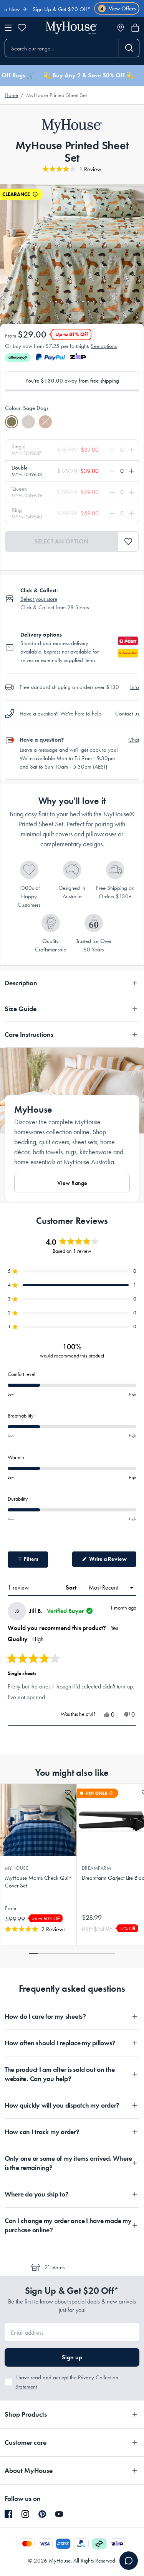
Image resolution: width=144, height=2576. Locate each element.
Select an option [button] (61, 541)
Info (135, 687)
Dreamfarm (96, 1868)
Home (11, 95)
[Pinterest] (42, 2514)
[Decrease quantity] (114, 450)
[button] (128, 542)
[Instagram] (25, 2514)
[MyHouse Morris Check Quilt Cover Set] (38, 1820)
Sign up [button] (72, 2357)
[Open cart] (135, 28)
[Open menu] (8, 28)
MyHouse (17, 1868)
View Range (72, 1183)
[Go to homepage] (71, 28)
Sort (72, 1587)
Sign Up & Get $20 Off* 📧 (50, 9)
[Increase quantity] (130, 450)
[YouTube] (59, 2514)
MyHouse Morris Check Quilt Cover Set (38, 1882)
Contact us (127, 714)
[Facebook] (8, 2514)
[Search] (129, 48)
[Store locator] (121, 28)
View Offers (118, 9)
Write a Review (112, 1561)
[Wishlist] (22, 28)
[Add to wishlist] (68, 1793)
